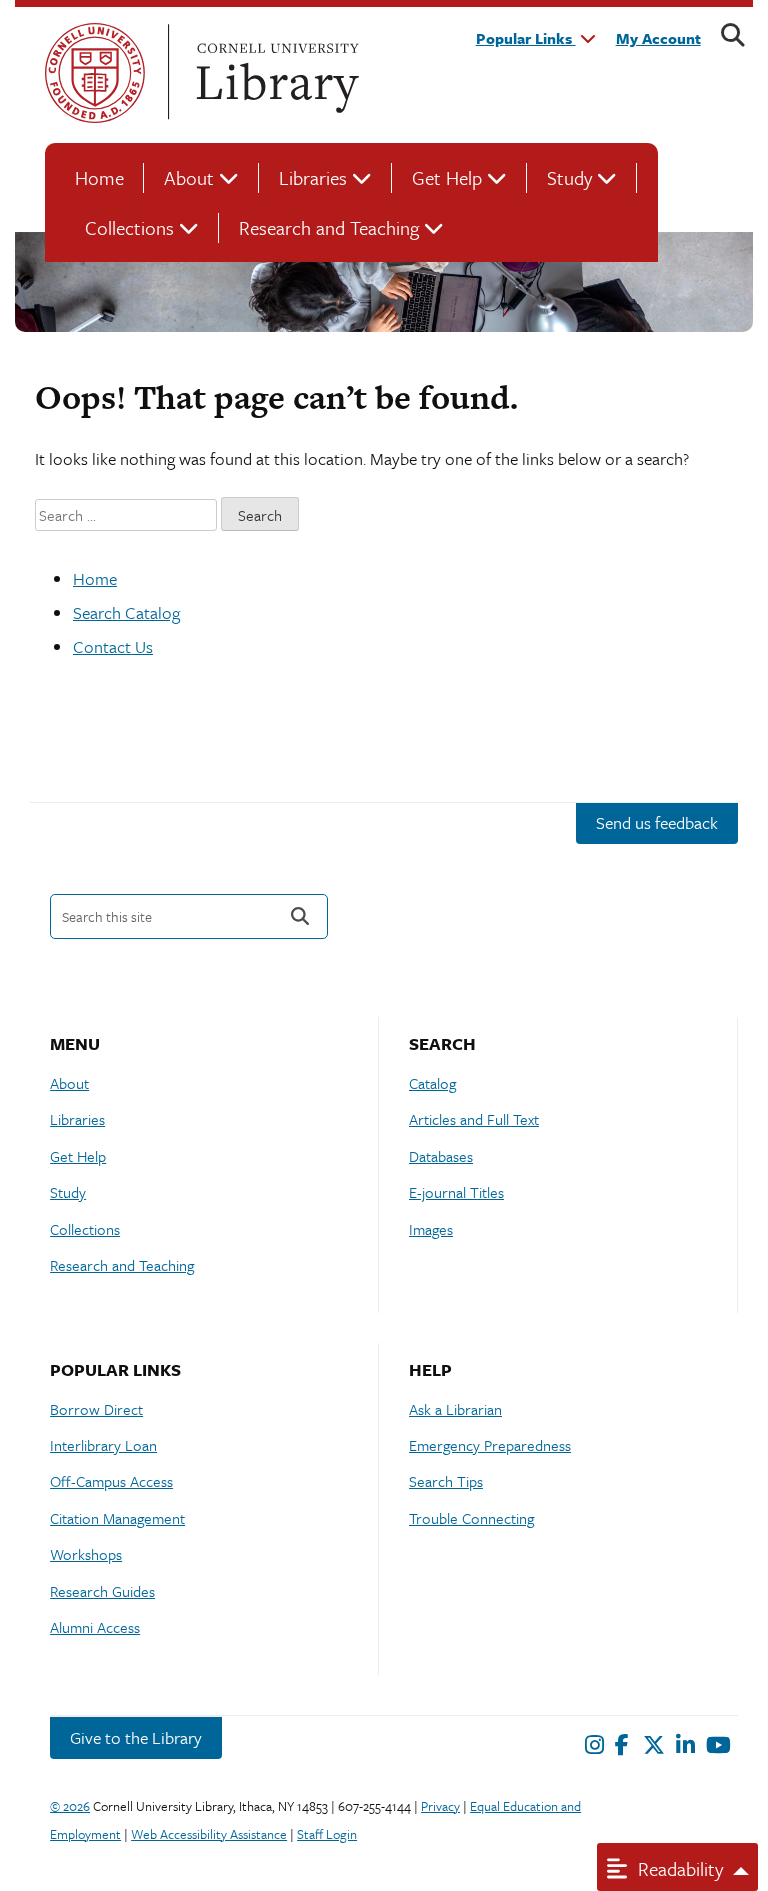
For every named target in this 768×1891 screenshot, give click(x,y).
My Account (658, 38)
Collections (129, 227)
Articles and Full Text (474, 1119)
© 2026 (70, 1806)
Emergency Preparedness (490, 1445)
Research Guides (102, 1591)
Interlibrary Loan (103, 1445)
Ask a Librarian (455, 1409)
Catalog (432, 1083)
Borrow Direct (96, 1409)
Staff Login (327, 1834)
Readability (678, 1868)
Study (569, 177)
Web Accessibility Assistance (209, 1834)
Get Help (447, 177)
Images (431, 1229)
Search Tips (446, 1481)
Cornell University (95, 73)
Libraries (313, 177)
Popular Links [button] (526, 38)
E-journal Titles (456, 1192)
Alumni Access (95, 1627)
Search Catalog (126, 612)
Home (99, 177)
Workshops (86, 1554)
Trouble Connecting (471, 1518)
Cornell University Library (275, 73)
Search (300, 916)
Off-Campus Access (111, 1481)
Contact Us (113, 646)
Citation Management (117, 1518)
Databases (441, 1156)
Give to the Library (136, 1737)
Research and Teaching (329, 227)
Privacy (440, 1806)
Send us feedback (657, 822)
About (189, 177)
